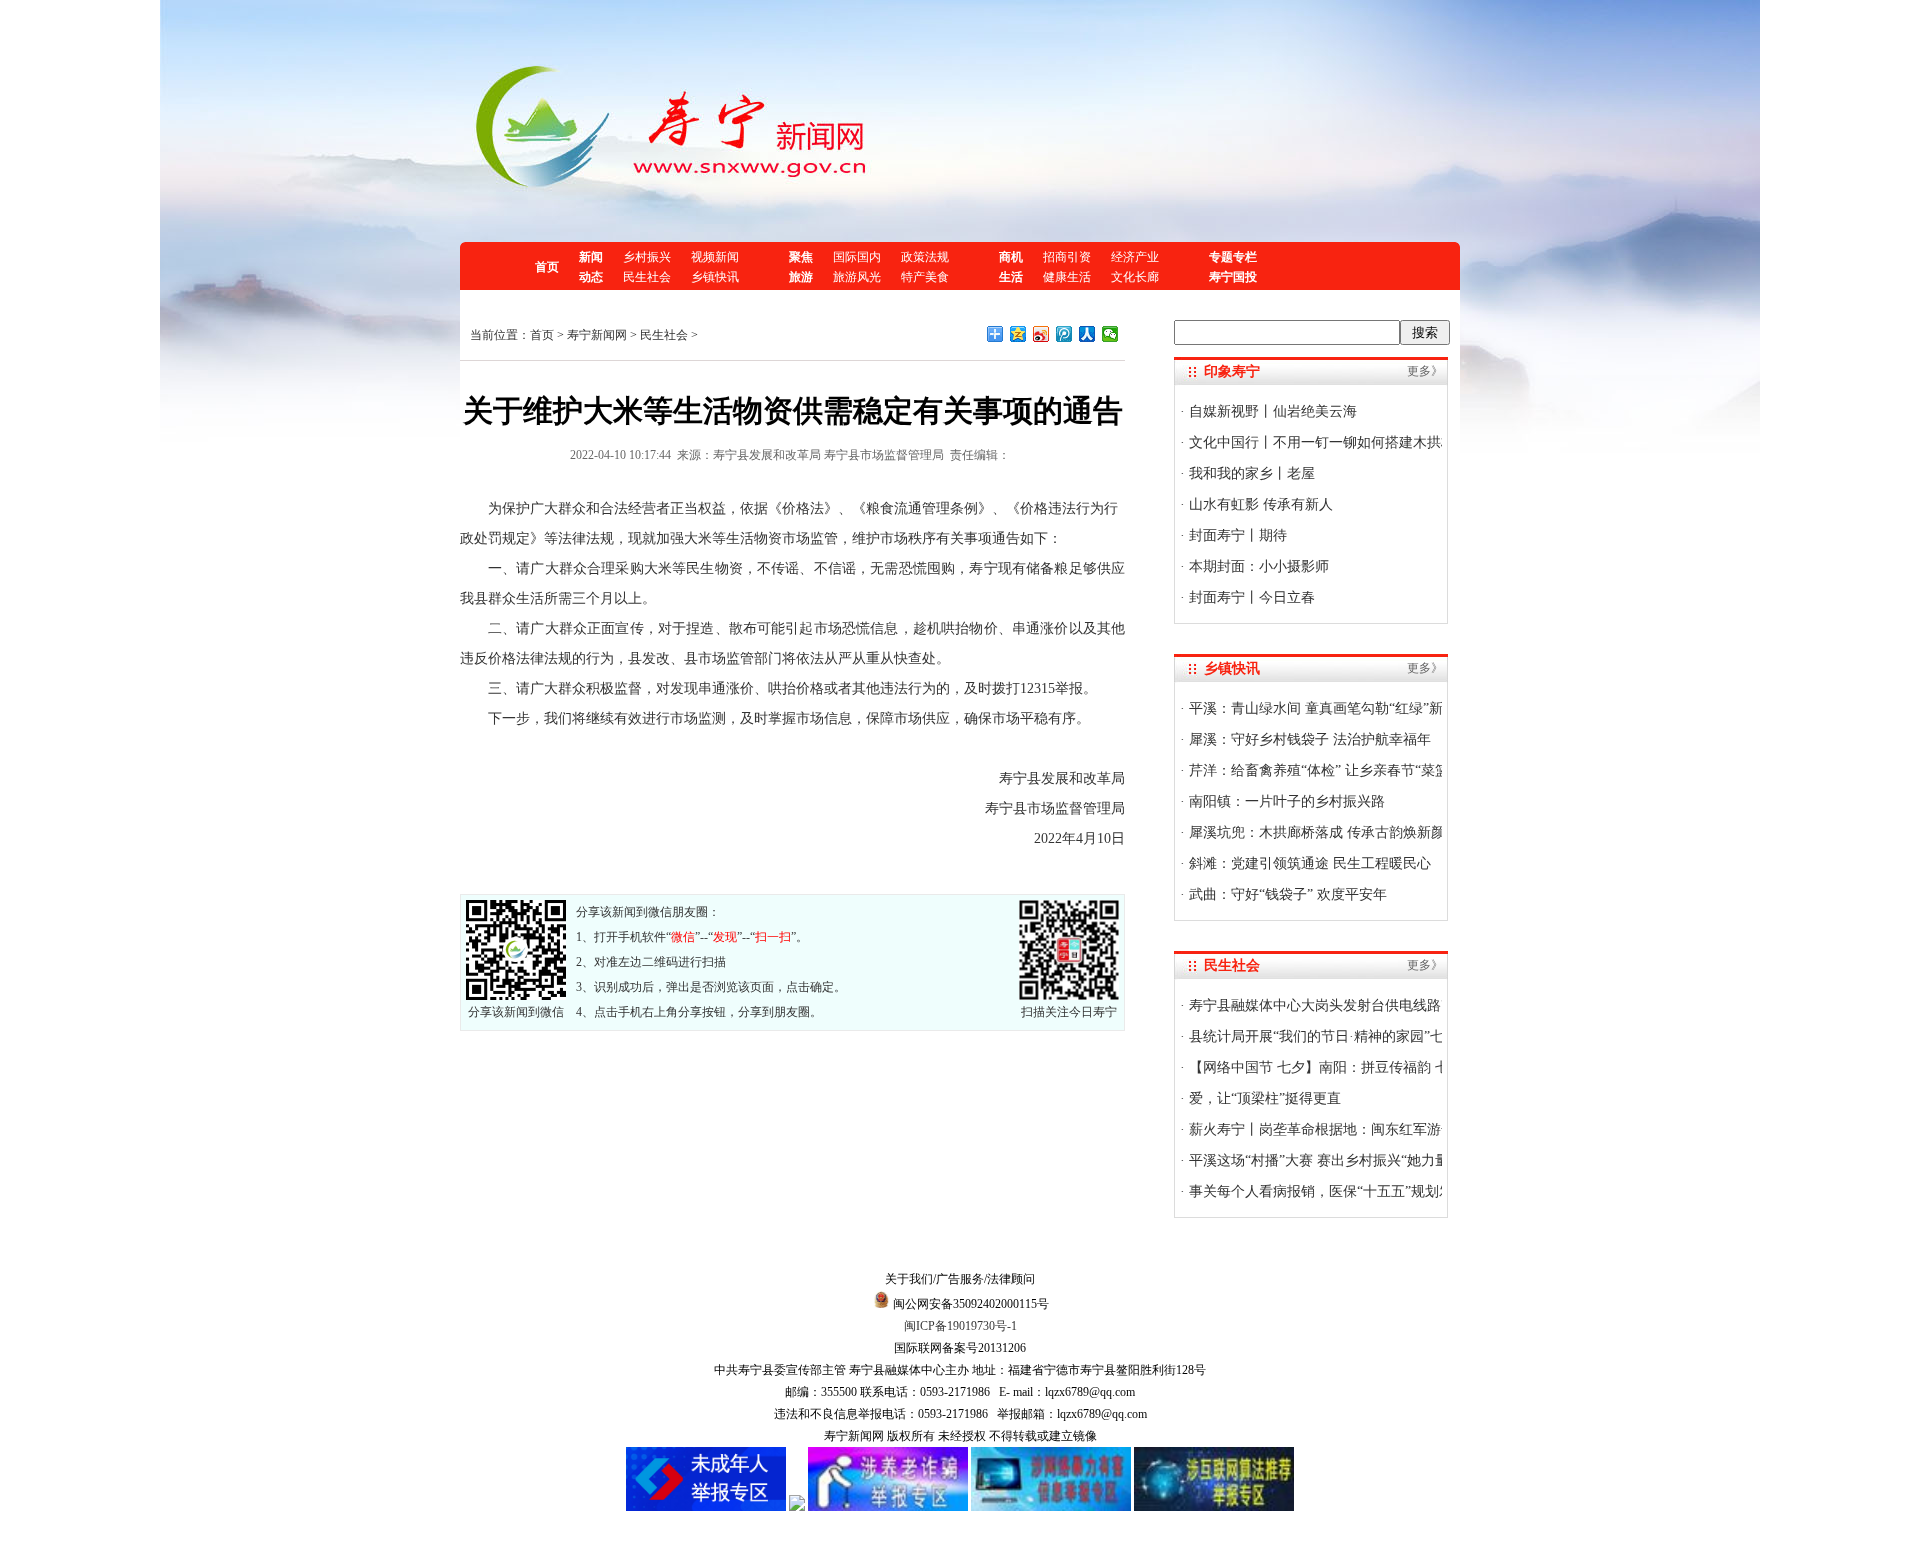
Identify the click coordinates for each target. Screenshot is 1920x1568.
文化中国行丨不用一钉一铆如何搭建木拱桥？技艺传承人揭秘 (1376, 442)
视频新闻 (715, 257)
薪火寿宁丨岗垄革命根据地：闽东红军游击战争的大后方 (1362, 1129)
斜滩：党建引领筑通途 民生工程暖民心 (1308, 863)
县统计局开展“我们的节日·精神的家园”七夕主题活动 (1349, 1036)
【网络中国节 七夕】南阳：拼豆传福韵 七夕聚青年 (1345, 1067)
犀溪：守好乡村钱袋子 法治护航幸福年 (1308, 739)
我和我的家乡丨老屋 (1250, 473)
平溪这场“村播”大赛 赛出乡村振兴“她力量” (1320, 1160)
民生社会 (647, 277)
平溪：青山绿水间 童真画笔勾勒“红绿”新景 (1321, 708)
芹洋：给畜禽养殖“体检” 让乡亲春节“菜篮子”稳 (1334, 770)
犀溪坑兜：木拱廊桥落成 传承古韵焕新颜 (1315, 832)
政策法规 (925, 257)
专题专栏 (1233, 257)
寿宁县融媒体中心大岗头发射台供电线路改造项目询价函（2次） (1386, 1005)
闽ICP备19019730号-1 (960, 1326)
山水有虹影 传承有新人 (1259, 504)
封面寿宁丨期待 (1236, 535)
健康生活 (1067, 277)
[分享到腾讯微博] (1064, 334)
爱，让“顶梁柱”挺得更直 (1263, 1098)
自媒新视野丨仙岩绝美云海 (1271, 411)
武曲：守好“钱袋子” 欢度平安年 (1286, 894)
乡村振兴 (647, 257)
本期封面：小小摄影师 (1257, 566)
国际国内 (857, 257)
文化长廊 (1135, 277)
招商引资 (1067, 257)
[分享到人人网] (1087, 334)
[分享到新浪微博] (1041, 334)
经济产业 (1135, 257)
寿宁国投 (1233, 277)
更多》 (1425, 371)
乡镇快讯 (715, 277)
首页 (547, 267)
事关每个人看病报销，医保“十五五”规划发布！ (1333, 1191)
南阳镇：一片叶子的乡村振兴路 (1285, 801)
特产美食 (925, 277)
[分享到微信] (1110, 334)
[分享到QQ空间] (1018, 334)
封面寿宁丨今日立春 (1250, 597)
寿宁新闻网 (597, 335)
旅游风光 (857, 277)
